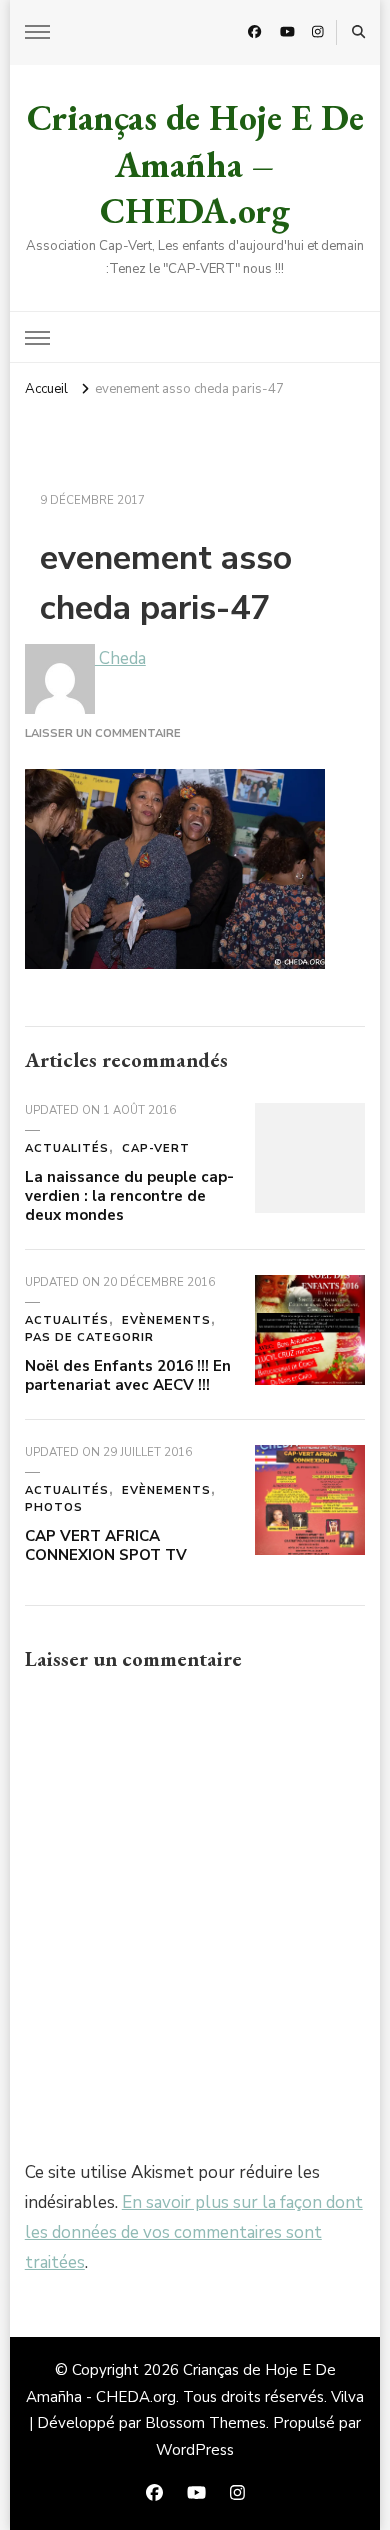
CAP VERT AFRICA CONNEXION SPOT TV (106, 1545)
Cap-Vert (156, 1148)
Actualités (67, 1148)
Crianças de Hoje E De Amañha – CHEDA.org (195, 164)
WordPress (195, 2450)
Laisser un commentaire (103, 733)
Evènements (166, 1320)
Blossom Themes (205, 2423)
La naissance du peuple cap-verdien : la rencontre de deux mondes (129, 1195)
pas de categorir (89, 1337)
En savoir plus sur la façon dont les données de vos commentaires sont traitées (194, 2232)
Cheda (120, 658)
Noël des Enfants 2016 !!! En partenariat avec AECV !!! (128, 1375)
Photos (54, 1507)
